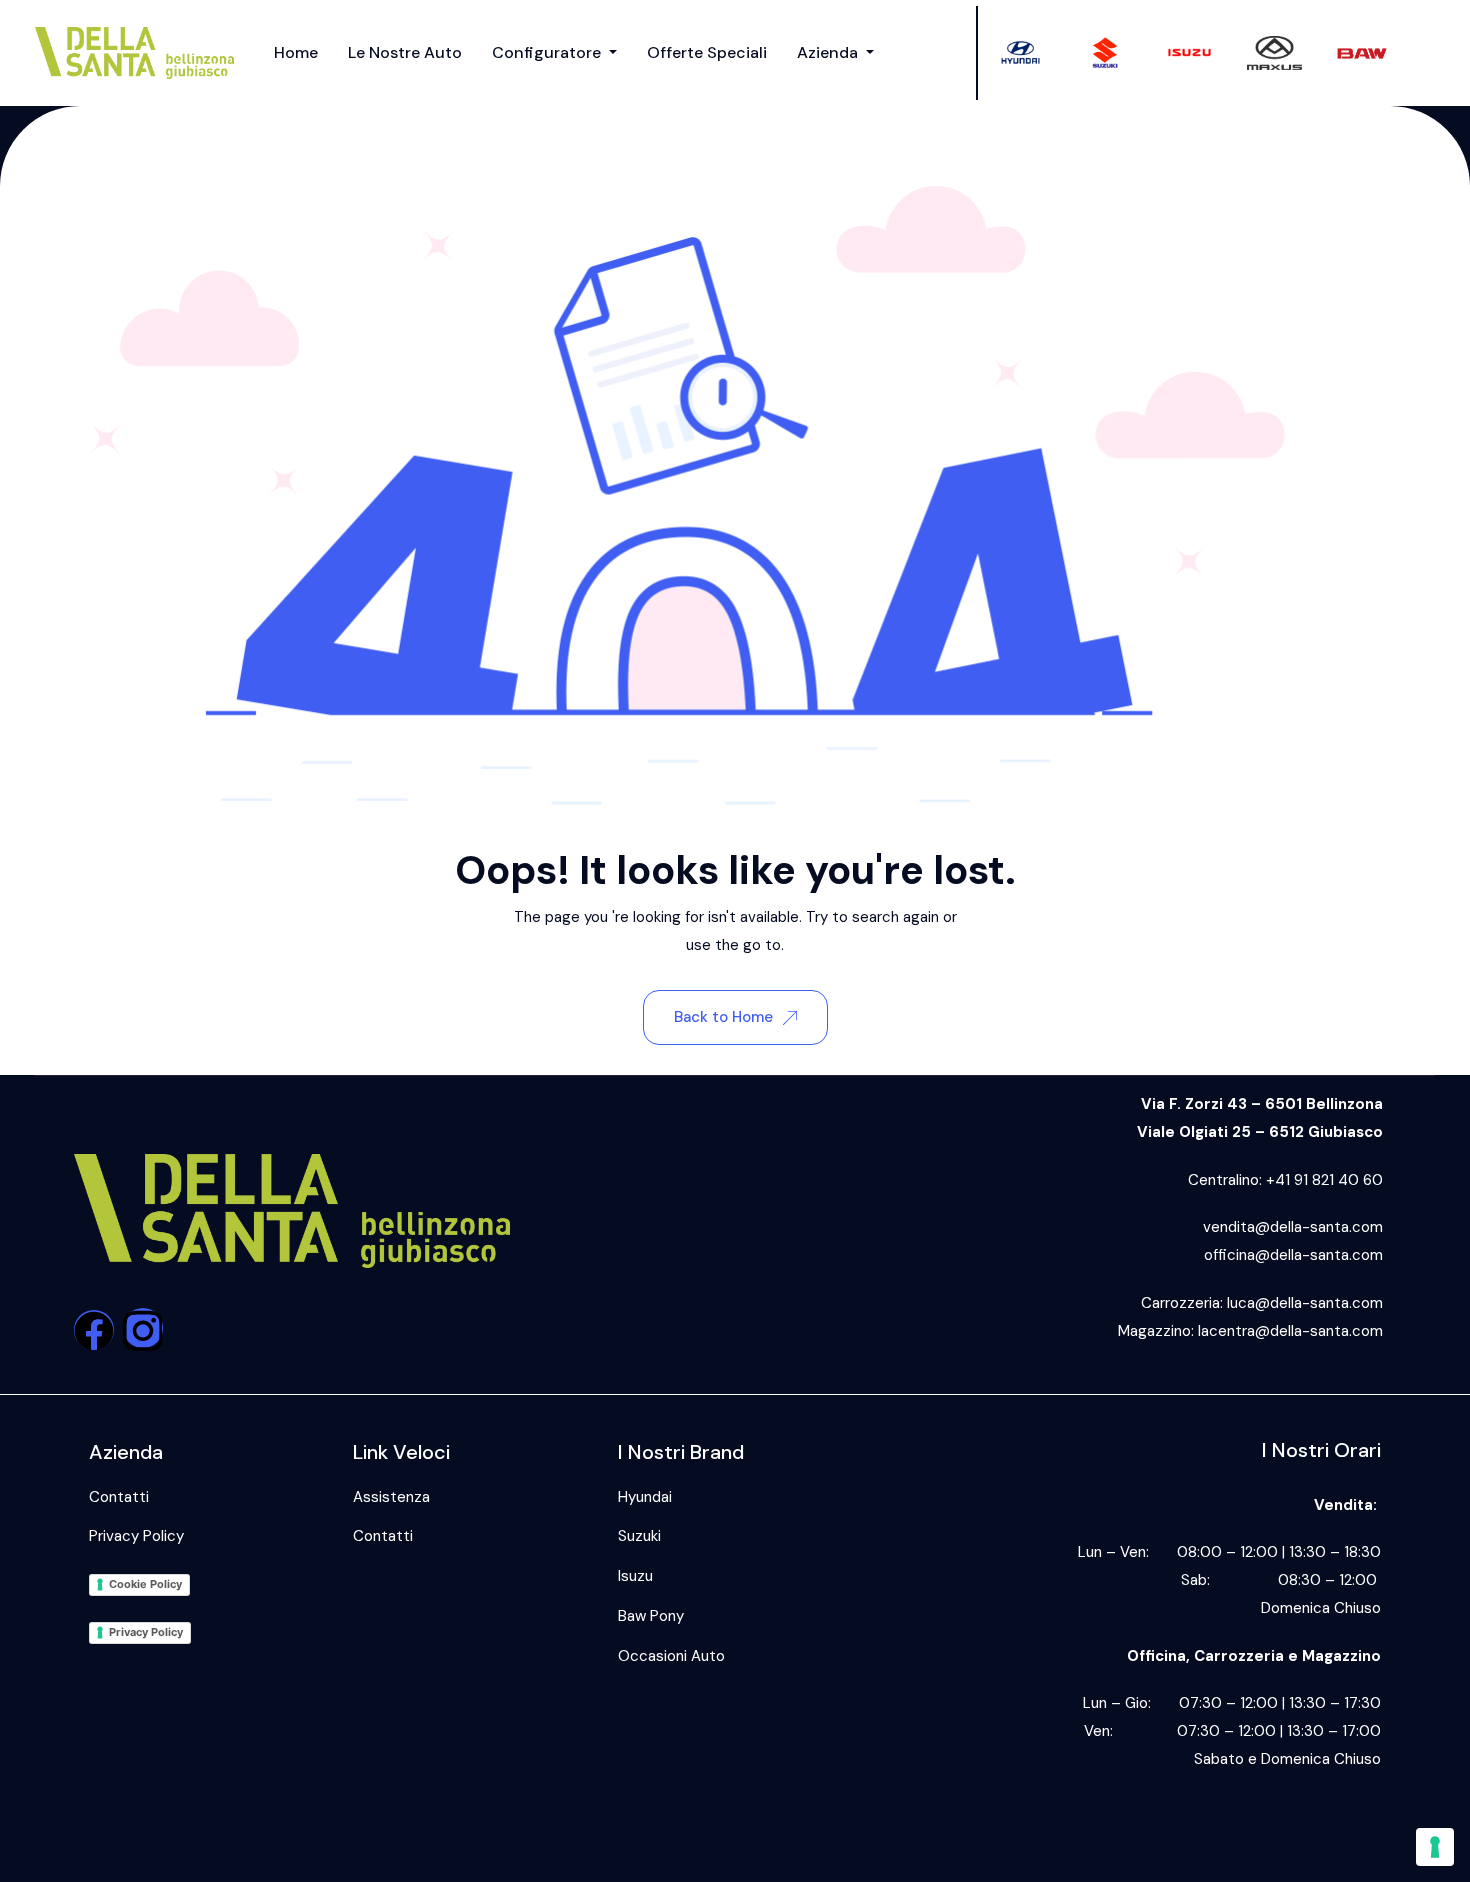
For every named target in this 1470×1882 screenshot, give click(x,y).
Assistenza (391, 1497)
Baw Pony (651, 1616)
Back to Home (723, 1017)
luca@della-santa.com (1305, 1303)
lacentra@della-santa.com (1290, 1331)
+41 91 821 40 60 (1324, 1180)
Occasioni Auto (671, 1656)
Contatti (119, 1497)
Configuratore (548, 52)
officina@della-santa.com (1293, 1255)
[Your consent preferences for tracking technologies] (1435, 1847)
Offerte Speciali (707, 52)
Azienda (829, 52)
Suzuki (639, 1536)
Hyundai (645, 1497)
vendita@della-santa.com (1293, 1227)
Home (296, 52)
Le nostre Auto (405, 52)
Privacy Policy (136, 1536)
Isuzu (635, 1576)
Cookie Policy (145, 1584)
